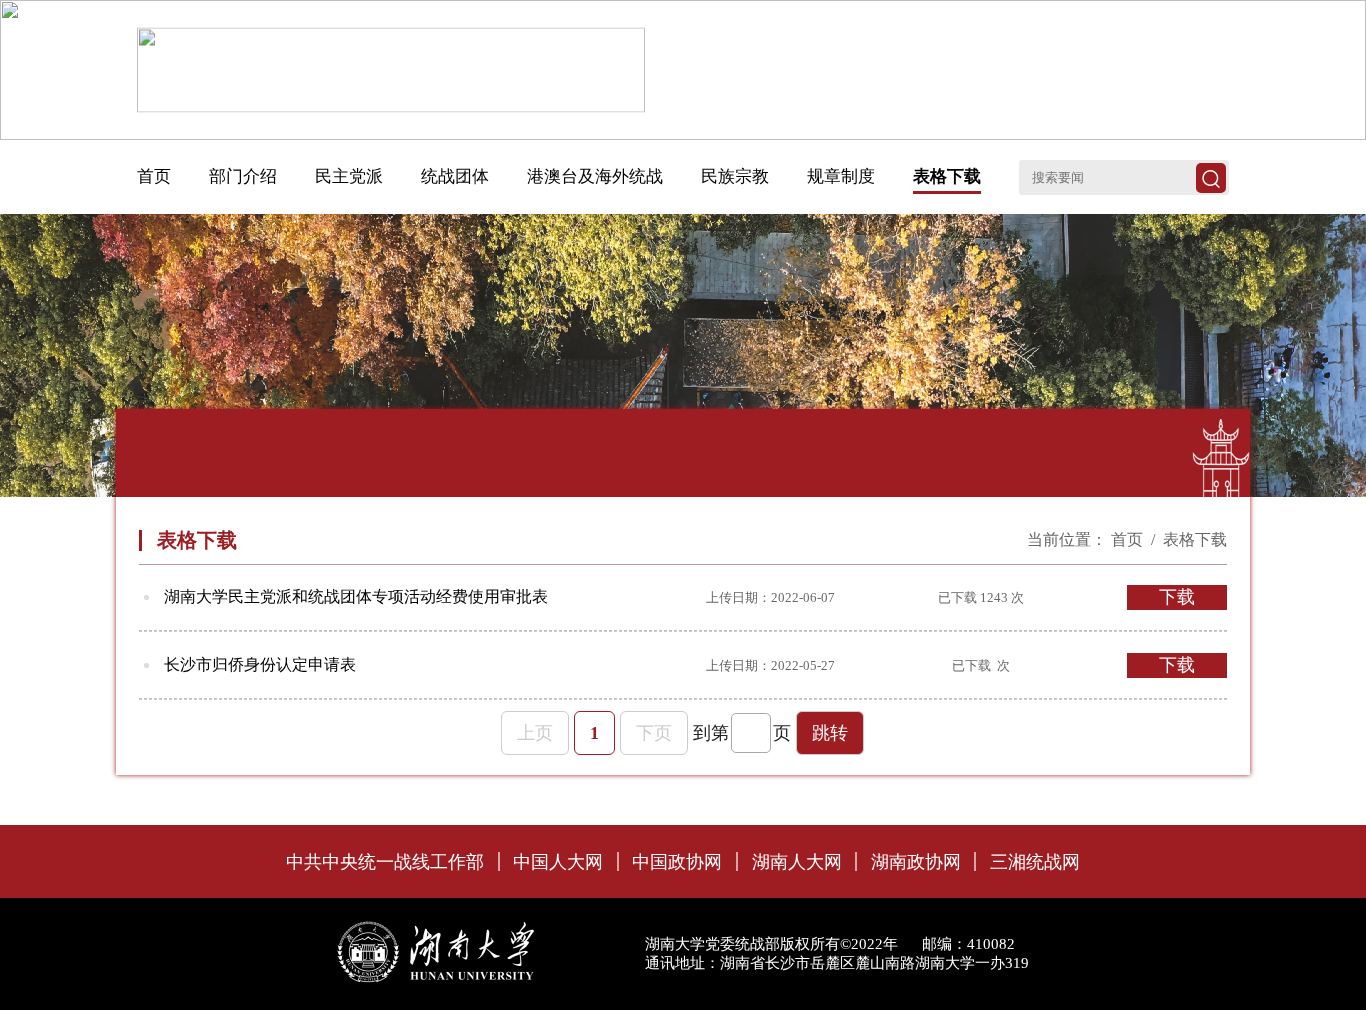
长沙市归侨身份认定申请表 (260, 664)
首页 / (1135, 539)
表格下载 (1195, 539)
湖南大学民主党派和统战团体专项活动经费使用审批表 (356, 596)
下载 (1177, 597)
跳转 (830, 733)
